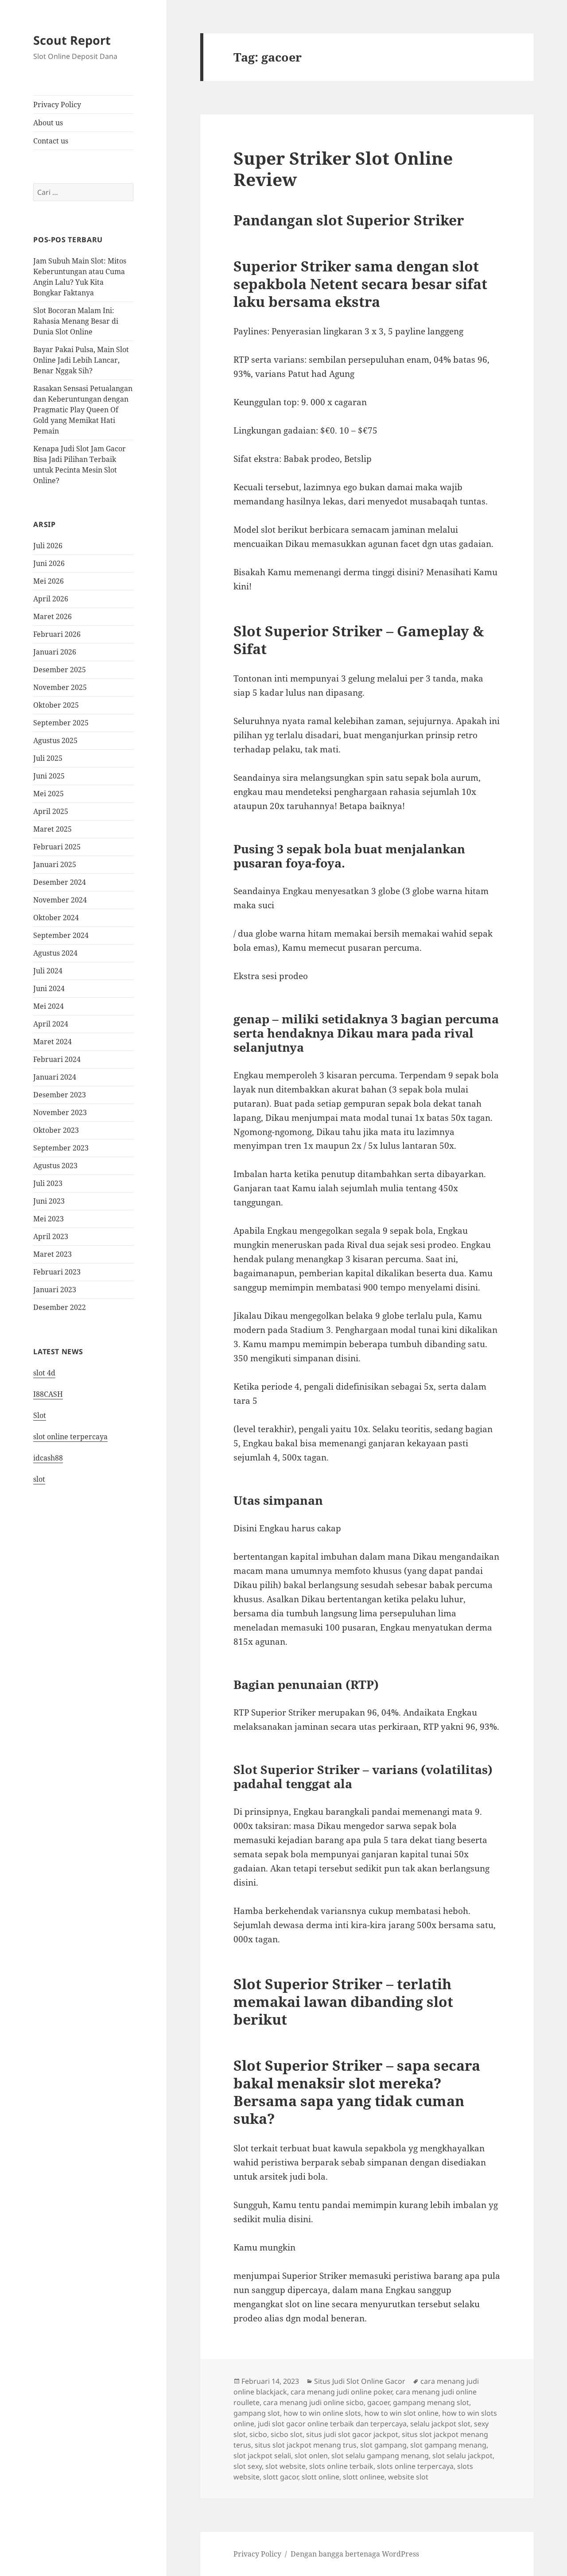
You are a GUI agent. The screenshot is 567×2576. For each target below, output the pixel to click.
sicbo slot (287, 2434)
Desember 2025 (60, 670)
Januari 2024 (55, 1077)
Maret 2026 (52, 616)
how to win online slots (322, 2413)
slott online (320, 2477)
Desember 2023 (60, 1095)
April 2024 (51, 1024)
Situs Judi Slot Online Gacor (360, 2381)
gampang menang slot (431, 2402)
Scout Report (72, 40)
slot (39, 1479)
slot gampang (383, 2445)
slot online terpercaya (70, 1437)
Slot (40, 1415)
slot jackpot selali (262, 2456)
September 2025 (61, 723)
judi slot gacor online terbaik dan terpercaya (332, 2424)
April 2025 (51, 811)
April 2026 (51, 599)
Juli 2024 (48, 971)
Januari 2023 (55, 1290)
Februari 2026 (57, 634)
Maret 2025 (52, 829)
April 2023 (51, 1236)
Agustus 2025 (55, 740)
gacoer (378, 2402)
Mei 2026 (49, 581)
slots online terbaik (341, 2466)
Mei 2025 (49, 794)
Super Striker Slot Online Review (343, 169)
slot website (285, 2466)
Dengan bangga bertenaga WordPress (355, 2554)
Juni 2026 (49, 563)
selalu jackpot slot (440, 2424)
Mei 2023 (49, 1219)
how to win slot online (402, 2413)
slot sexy (248, 2466)
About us (48, 123)
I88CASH (48, 1394)
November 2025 (60, 687)
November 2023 (60, 1112)
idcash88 (48, 1458)
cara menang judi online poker (341, 2392)
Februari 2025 (57, 847)
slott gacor (281, 2477)
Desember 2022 (60, 1307)
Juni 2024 (49, 988)
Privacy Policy (57, 105)
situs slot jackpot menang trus (306, 2445)
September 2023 (61, 1148)
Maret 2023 (52, 1254)
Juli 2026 (48, 546)
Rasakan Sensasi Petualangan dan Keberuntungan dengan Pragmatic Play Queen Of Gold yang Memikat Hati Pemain (83, 410)
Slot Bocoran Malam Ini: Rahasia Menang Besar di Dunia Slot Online (76, 321)
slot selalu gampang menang (380, 2456)
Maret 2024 (52, 1042)
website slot (408, 2477)
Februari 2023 (57, 1272)
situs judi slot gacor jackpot (352, 2434)
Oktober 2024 (56, 918)
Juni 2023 (49, 1201)
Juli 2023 (48, 1183)
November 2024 (60, 900)
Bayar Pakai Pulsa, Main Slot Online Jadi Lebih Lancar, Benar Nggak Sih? (81, 360)
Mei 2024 (49, 1006)
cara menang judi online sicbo (313, 2402)
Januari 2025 (55, 864)
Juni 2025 (49, 776)
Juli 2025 (48, 758)
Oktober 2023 (56, 1130)
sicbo (258, 2434)
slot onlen (311, 2456)
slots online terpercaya (415, 2466)
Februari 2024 (57, 1059)
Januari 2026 (55, 652)
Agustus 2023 (55, 1166)
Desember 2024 (60, 882)
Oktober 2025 (56, 705)
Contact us (51, 141)
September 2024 (61, 935)
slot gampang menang (448, 2445)
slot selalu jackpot (462, 2456)
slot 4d (44, 1373)
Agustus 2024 (55, 953)
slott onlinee (364, 2477)
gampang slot (257, 2413)
